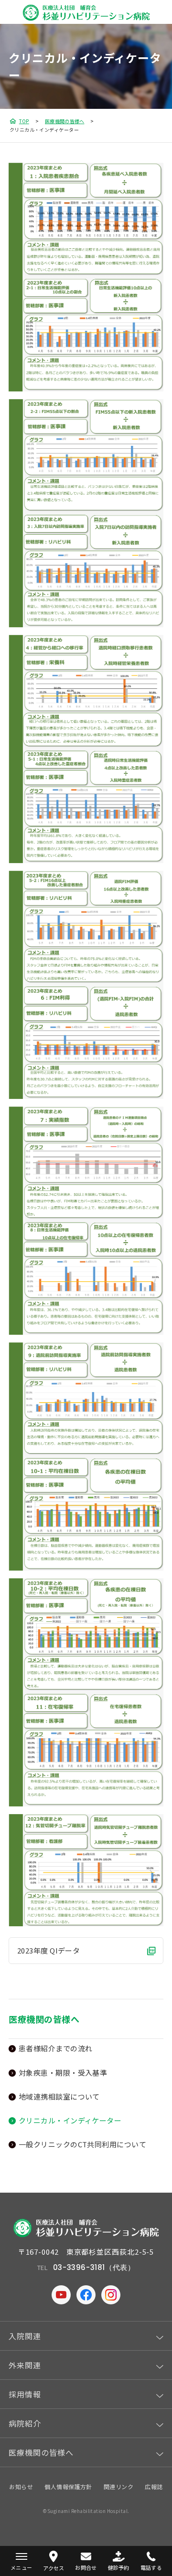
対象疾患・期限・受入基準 (63, 2073)
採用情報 (25, 2394)
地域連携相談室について (59, 2096)
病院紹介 (25, 2423)
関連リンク (118, 2486)
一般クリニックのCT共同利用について (82, 2144)
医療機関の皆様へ (64, 121)
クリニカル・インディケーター (70, 2120)
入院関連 (25, 2336)
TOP (24, 121)
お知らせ (21, 2486)
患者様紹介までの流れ (56, 2048)
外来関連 (25, 2365)
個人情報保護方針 (68, 2486)
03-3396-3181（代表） (94, 2267)
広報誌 (154, 2486)
